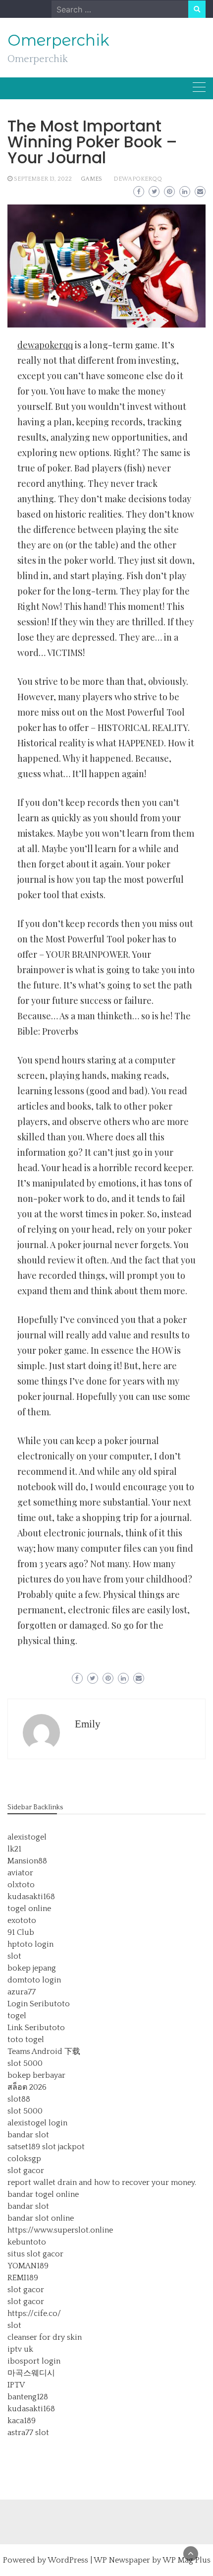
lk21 (14, 1849)
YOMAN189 (28, 2266)
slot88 (19, 2099)
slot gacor (26, 2171)
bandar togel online (43, 2194)
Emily (88, 1724)
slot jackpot (63, 2147)
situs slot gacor (35, 2254)
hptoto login (30, 1944)
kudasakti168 (31, 1897)
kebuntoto (27, 2242)
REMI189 (23, 2278)
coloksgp (24, 2159)
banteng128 (28, 2397)
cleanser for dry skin (45, 2337)
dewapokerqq (138, 179)
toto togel (26, 2040)
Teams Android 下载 (44, 2051)
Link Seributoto (36, 2028)
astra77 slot (28, 2433)
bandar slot (28, 2135)
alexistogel (27, 1837)
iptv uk (20, 2349)
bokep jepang (32, 1968)
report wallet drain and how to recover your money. (102, 2182)
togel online (29, 1909)
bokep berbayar (36, 2075)
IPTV (16, 2385)
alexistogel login (37, 2123)
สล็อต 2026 (27, 2087)
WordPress (68, 2560)
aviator (20, 1873)
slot (14, 1956)
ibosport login (34, 2361)
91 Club (21, 1932)
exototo (22, 1920)
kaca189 (22, 2421)
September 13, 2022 (43, 179)
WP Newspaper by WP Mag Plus (152, 2560)
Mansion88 (27, 1861)
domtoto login (34, 1980)
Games (91, 179)
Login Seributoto (39, 2004)
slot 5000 (25, 2063)
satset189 (24, 2147)
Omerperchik (58, 40)
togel (17, 2016)
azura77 (22, 1992)
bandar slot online (41, 2218)
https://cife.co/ (34, 2313)
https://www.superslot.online (60, 2230)
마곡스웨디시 (31, 2373)
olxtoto (21, 1885)
